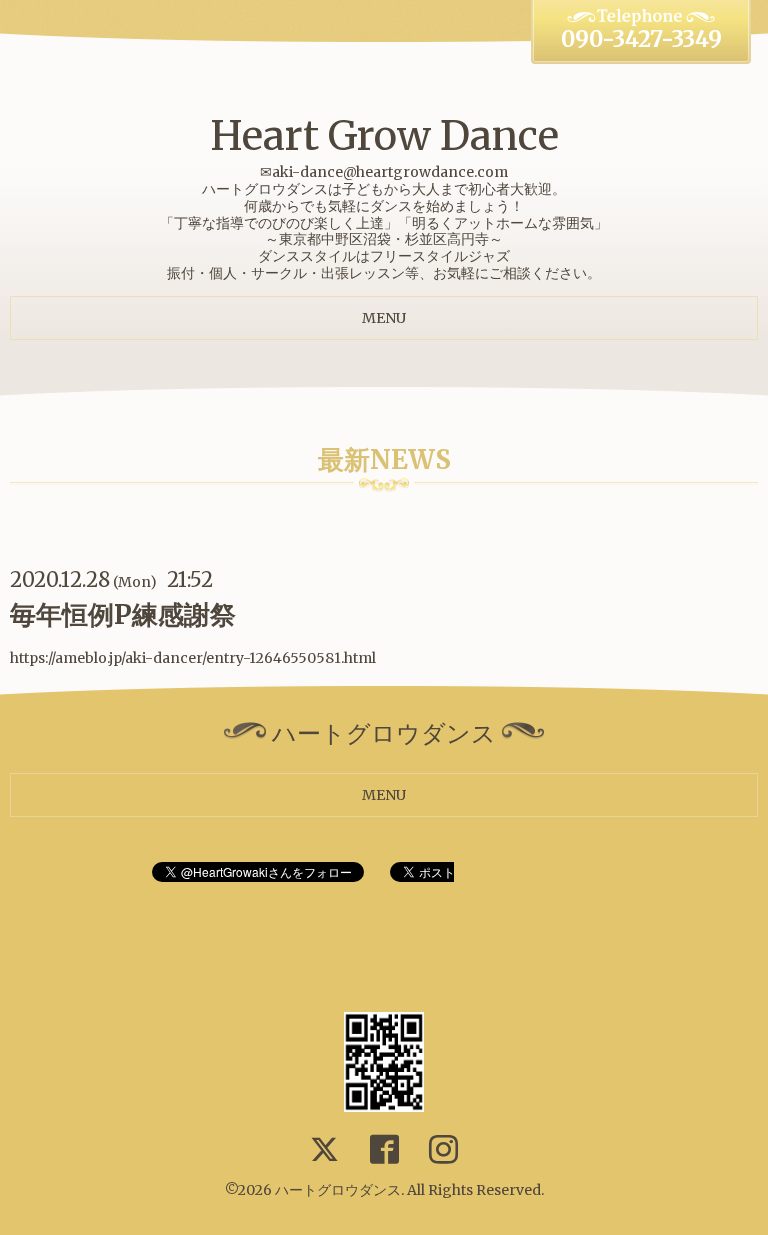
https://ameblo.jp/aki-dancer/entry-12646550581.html (193, 658)
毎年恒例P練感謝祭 (123, 614)
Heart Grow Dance (384, 136)
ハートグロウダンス (338, 1190)
